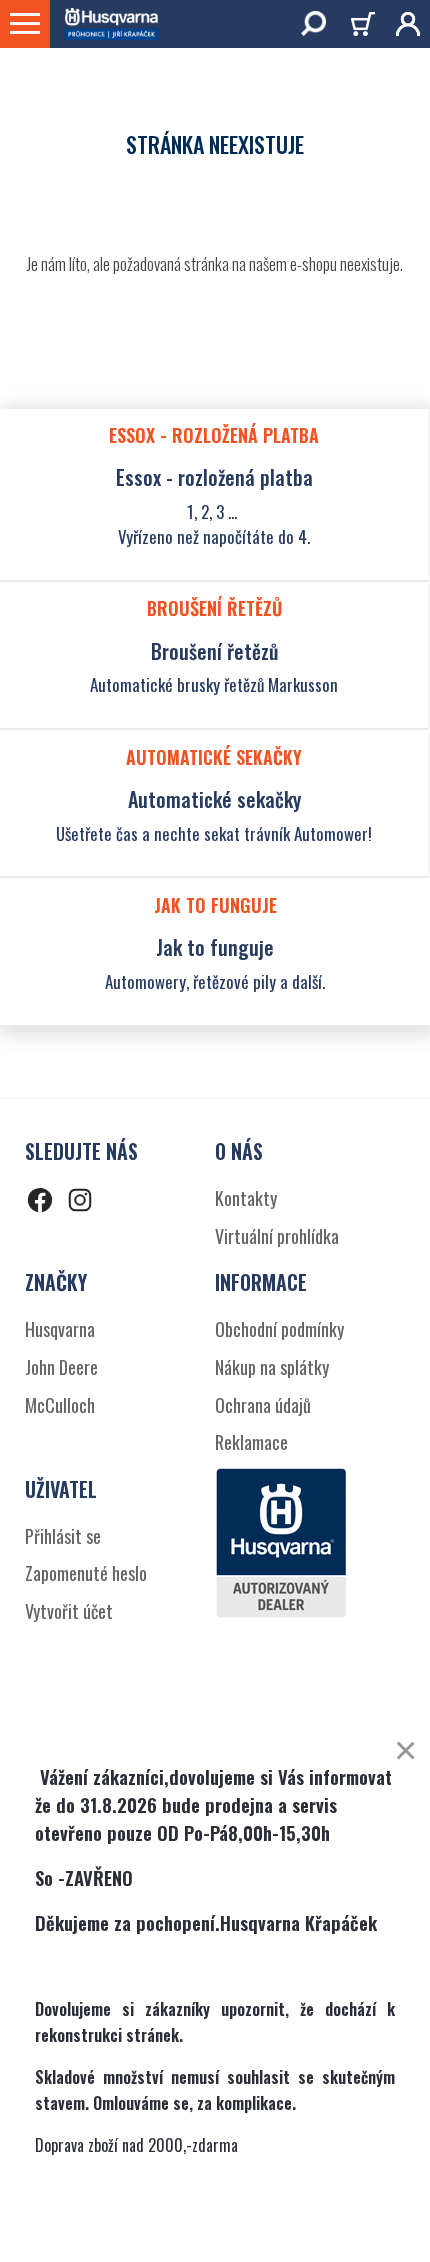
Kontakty (246, 1198)
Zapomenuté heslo (86, 1573)
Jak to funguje (215, 947)
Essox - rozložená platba (214, 477)
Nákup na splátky (272, 1367)
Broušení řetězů (214, 651)
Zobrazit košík (366, 27)
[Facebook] (40, 1203)
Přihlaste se (400, 24)
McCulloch (60, 1405)
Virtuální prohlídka (277, 1236)
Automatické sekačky (214, 799)
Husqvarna (60, 1329)
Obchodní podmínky (279, 1329)
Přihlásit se (63, 1536)
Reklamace (251, 1442)
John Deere (61, 1367)
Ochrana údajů (263, 1405)
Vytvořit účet (69, 1611)
